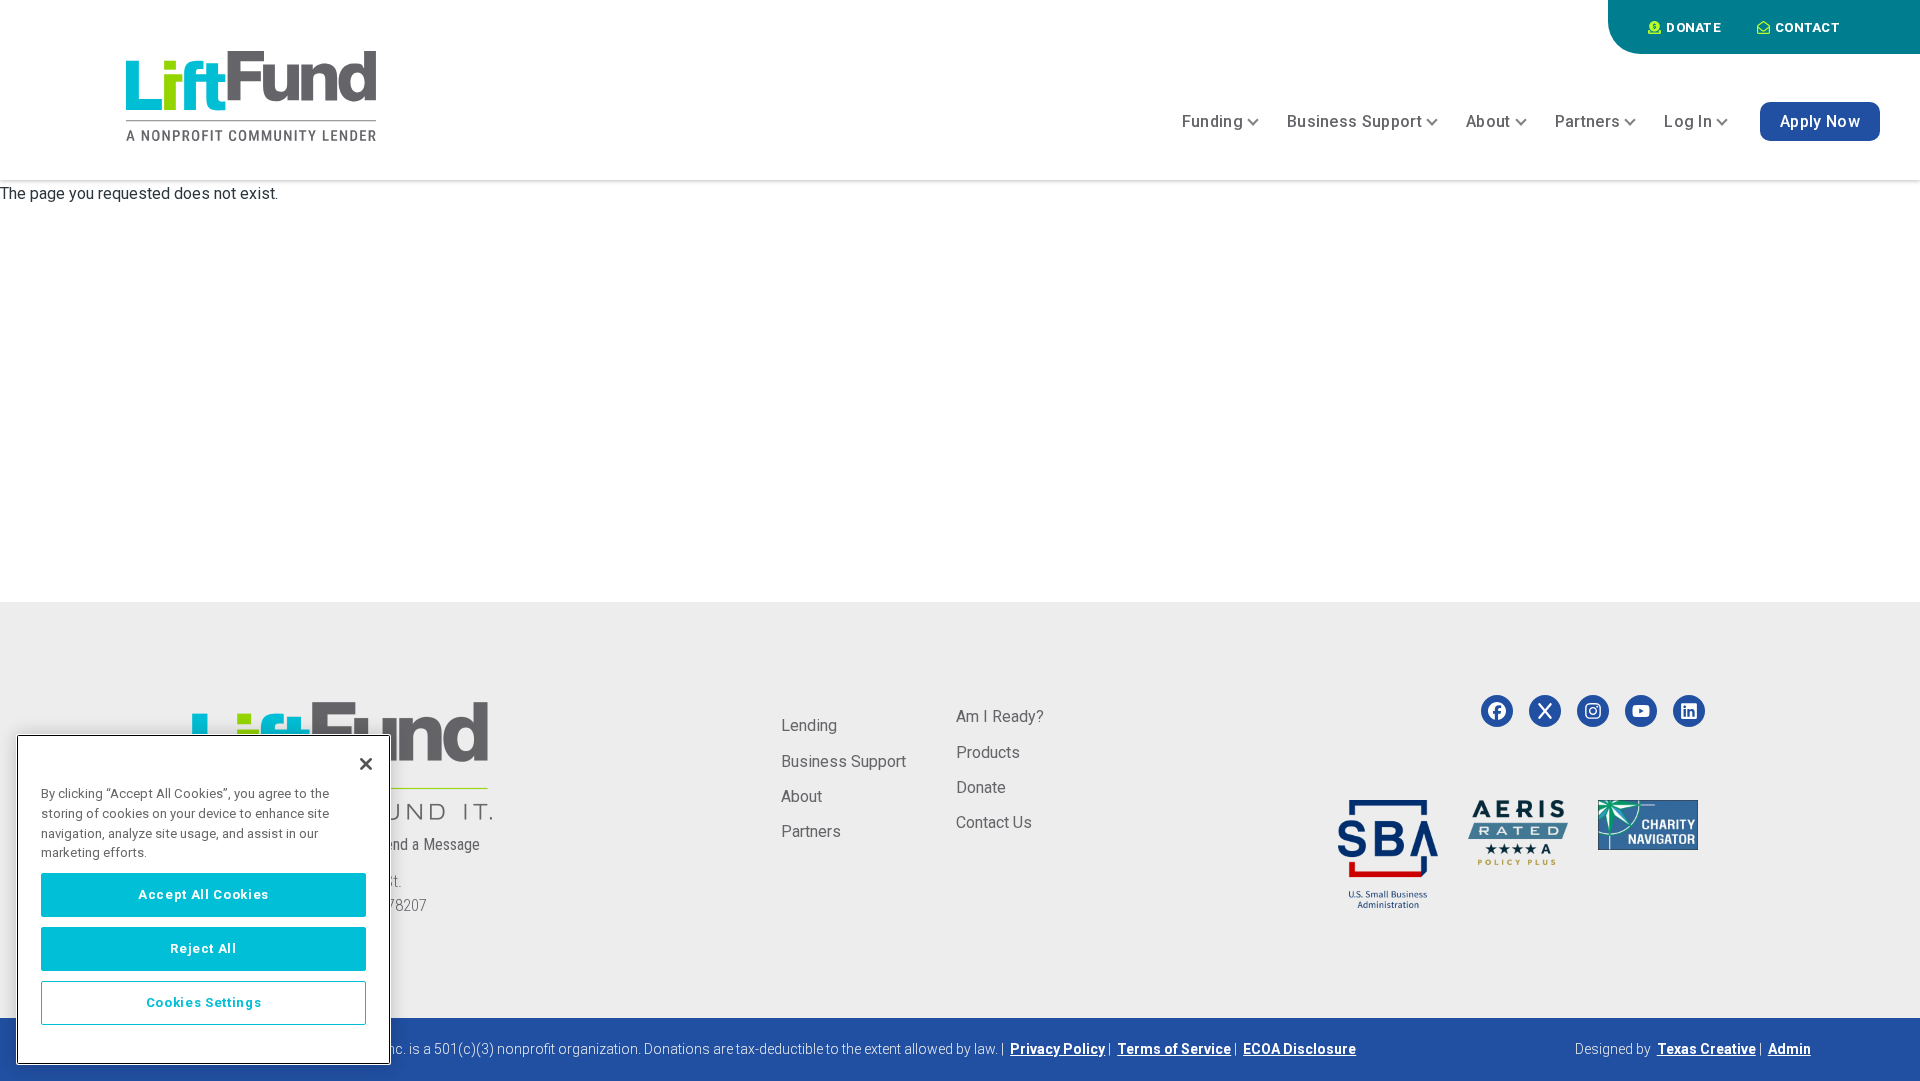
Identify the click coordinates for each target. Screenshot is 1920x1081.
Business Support (843, 761)
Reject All (203, 948)
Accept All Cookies (203, 894)
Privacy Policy (1057, 1049)
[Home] (251, 96)
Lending (809, 725)
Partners (811, 831)
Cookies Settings (204, 1002)
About (801, 796)
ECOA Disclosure (1299, 1049)
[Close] (366, 764)
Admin (1789, 1049)
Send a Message (428, 844)
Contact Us (994, 822)
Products (988, 752)
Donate (981, 787)
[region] (203, 899)
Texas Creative (1706, 1049)
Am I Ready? (1000, 716)
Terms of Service (1174, 1049)
